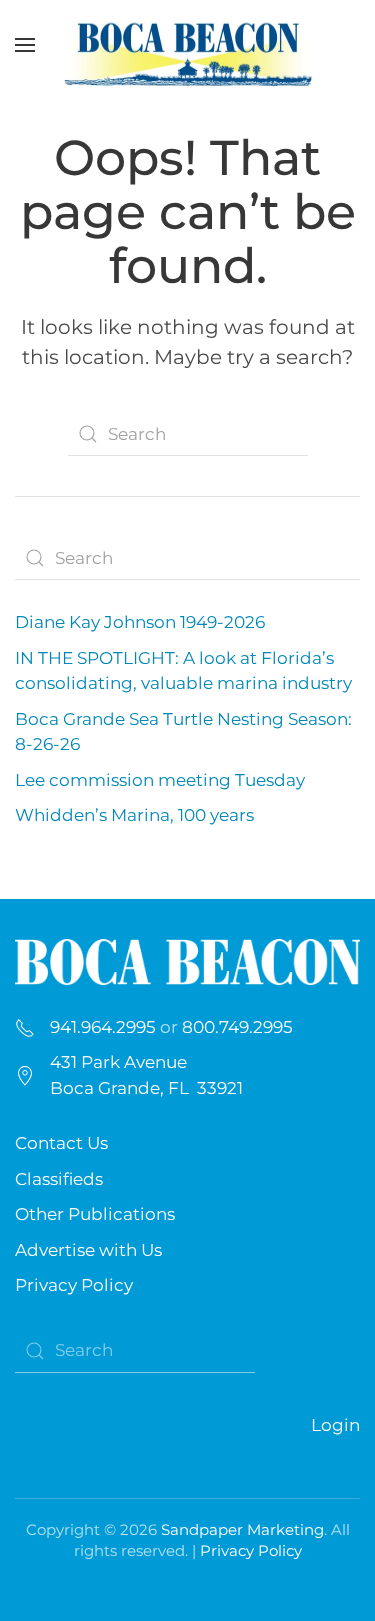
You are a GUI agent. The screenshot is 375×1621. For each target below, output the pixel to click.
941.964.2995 (103, 1027)
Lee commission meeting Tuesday (160, 780)
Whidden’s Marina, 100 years (134, 815)
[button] (25, 45)
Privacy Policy (74, 1285)
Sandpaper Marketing (242, 1529)
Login (335, 1425)
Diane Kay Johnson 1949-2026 (140, 622)
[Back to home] (188, 45)
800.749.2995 (237, 1027)
